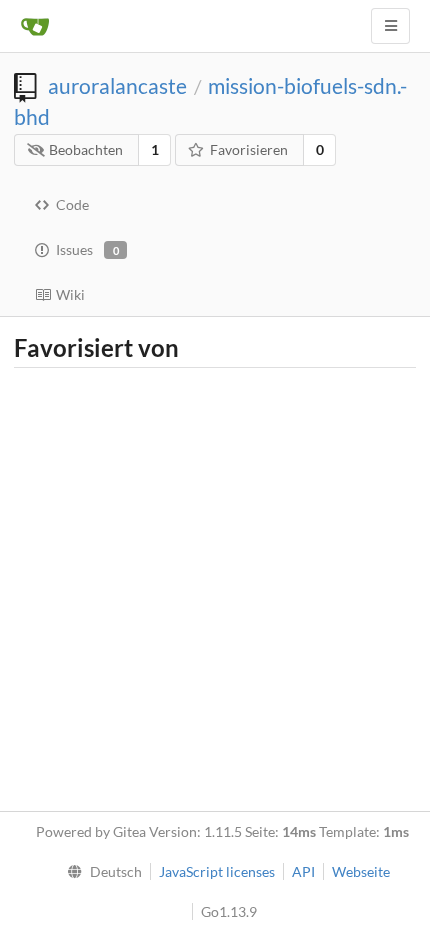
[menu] (100, 872)
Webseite (361, 871)
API (303, 871)
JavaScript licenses (217, 871)
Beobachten (86, 149)
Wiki (70, 294)
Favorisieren (249, 149)
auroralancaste (117, 85)
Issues (87, 249)
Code (72, 204)
